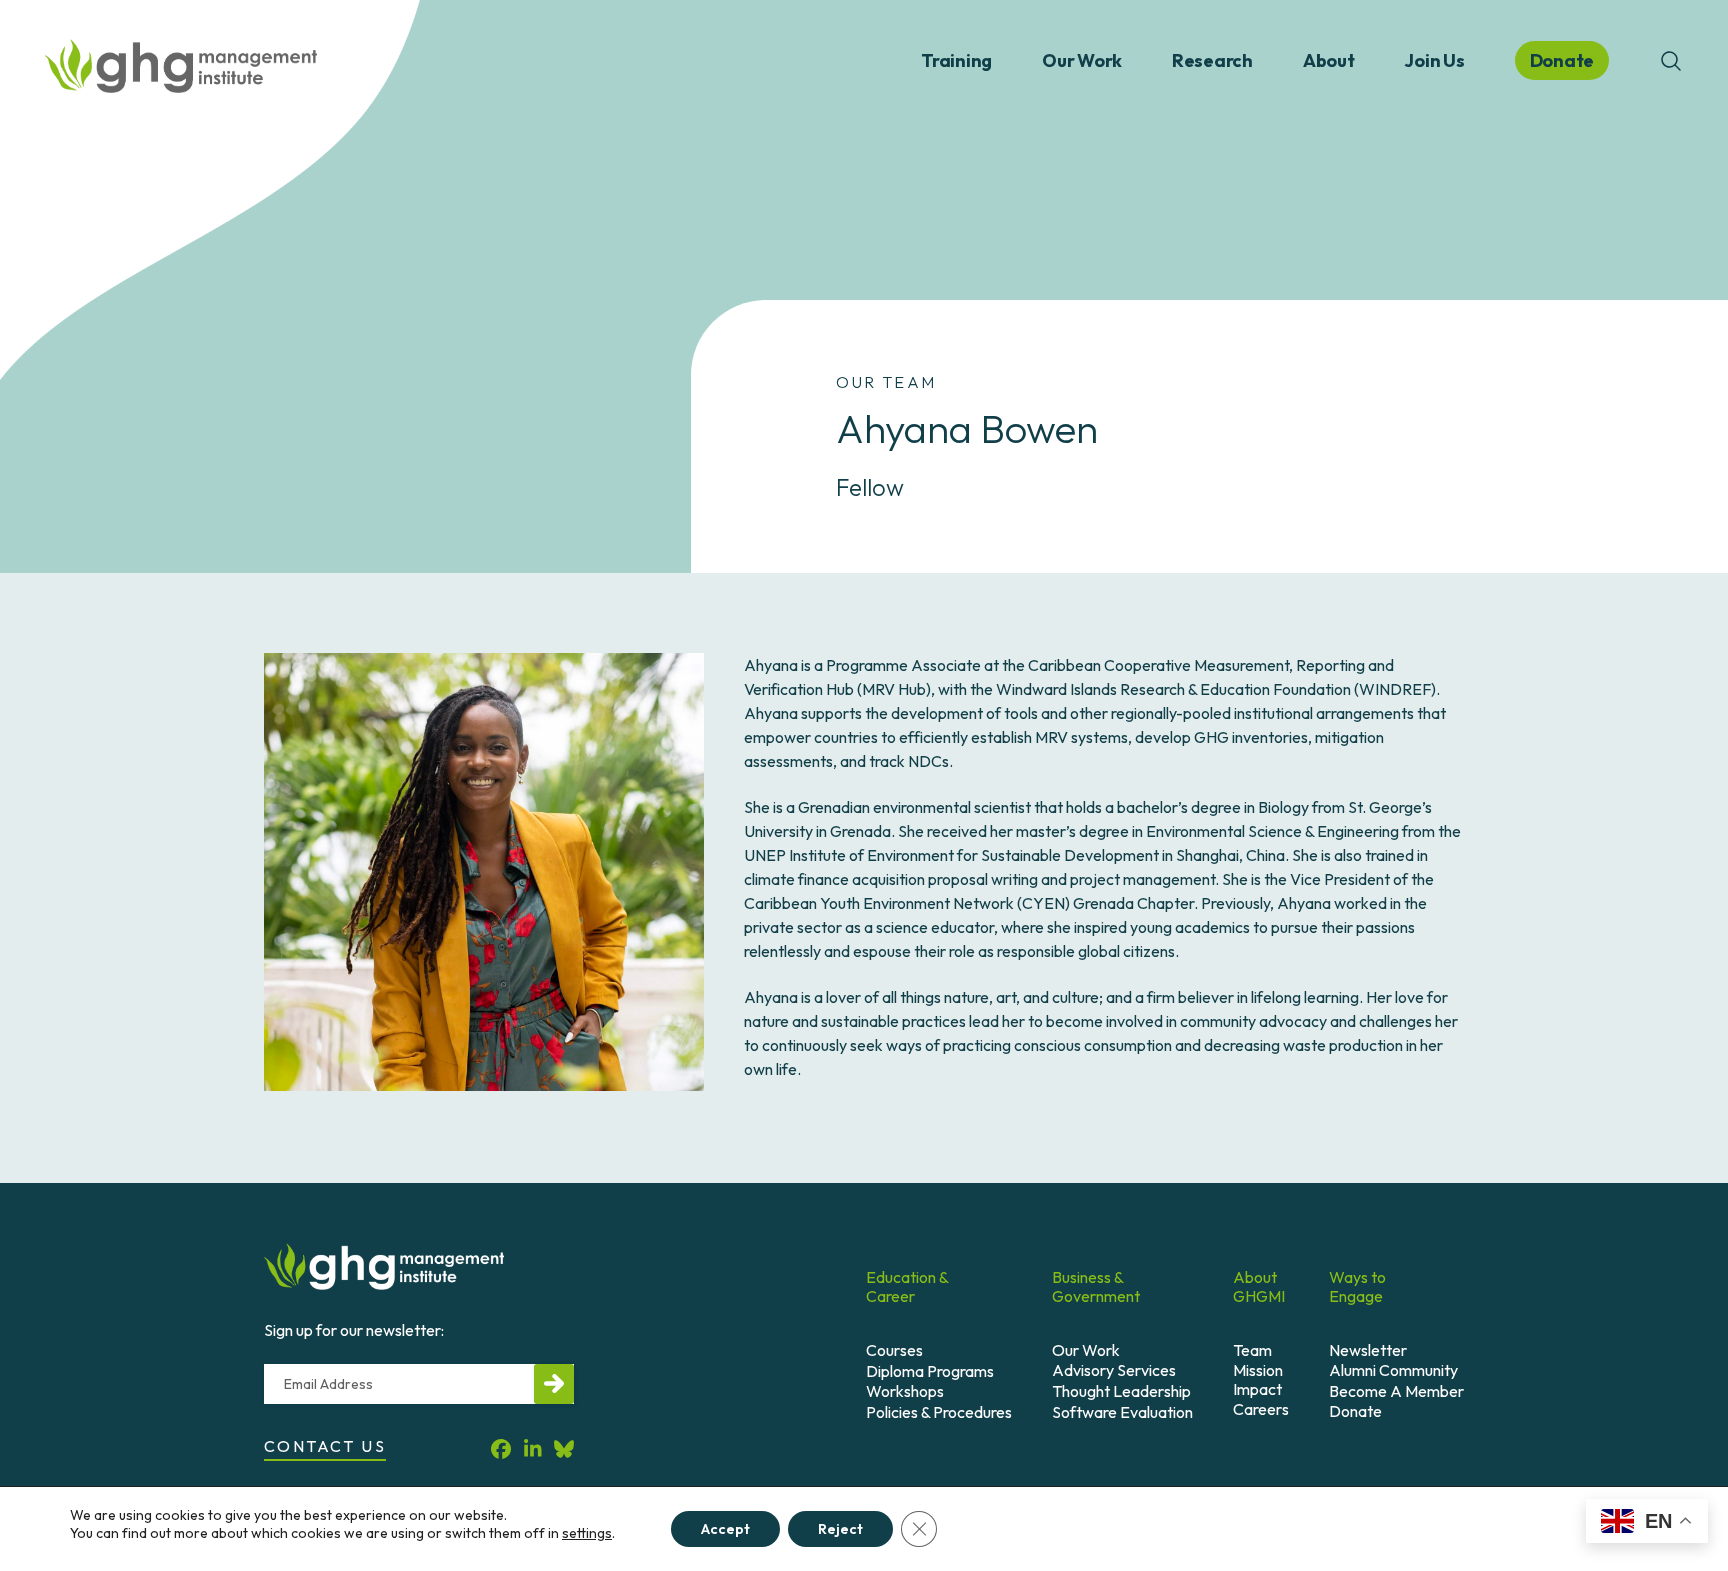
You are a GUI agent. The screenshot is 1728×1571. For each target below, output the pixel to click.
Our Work (1082, 60)
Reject (840, 1529)
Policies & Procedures (939, 1412)
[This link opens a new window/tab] (501, 1449)
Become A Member (1396, 1391)
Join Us (1434, 60)
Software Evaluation (1122, 1412)
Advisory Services (1114, 1370)
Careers (1261, 1409)
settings (587, 1533)
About (1329, 60)
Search (1671, 61)
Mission (1258, 1370)
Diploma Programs (930, 1371)
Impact (1257, 1389)
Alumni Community (1393, 1370)
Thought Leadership (1121, 1391)
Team (1252, 1350)
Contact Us (325, 1446)
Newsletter (1368, 1350)
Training (956, 60)
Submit (554, 1384)
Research (1212, 60)
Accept (725, 1529)
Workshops (905, 1391)
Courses (894, 1350)
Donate (1355, 1411)
